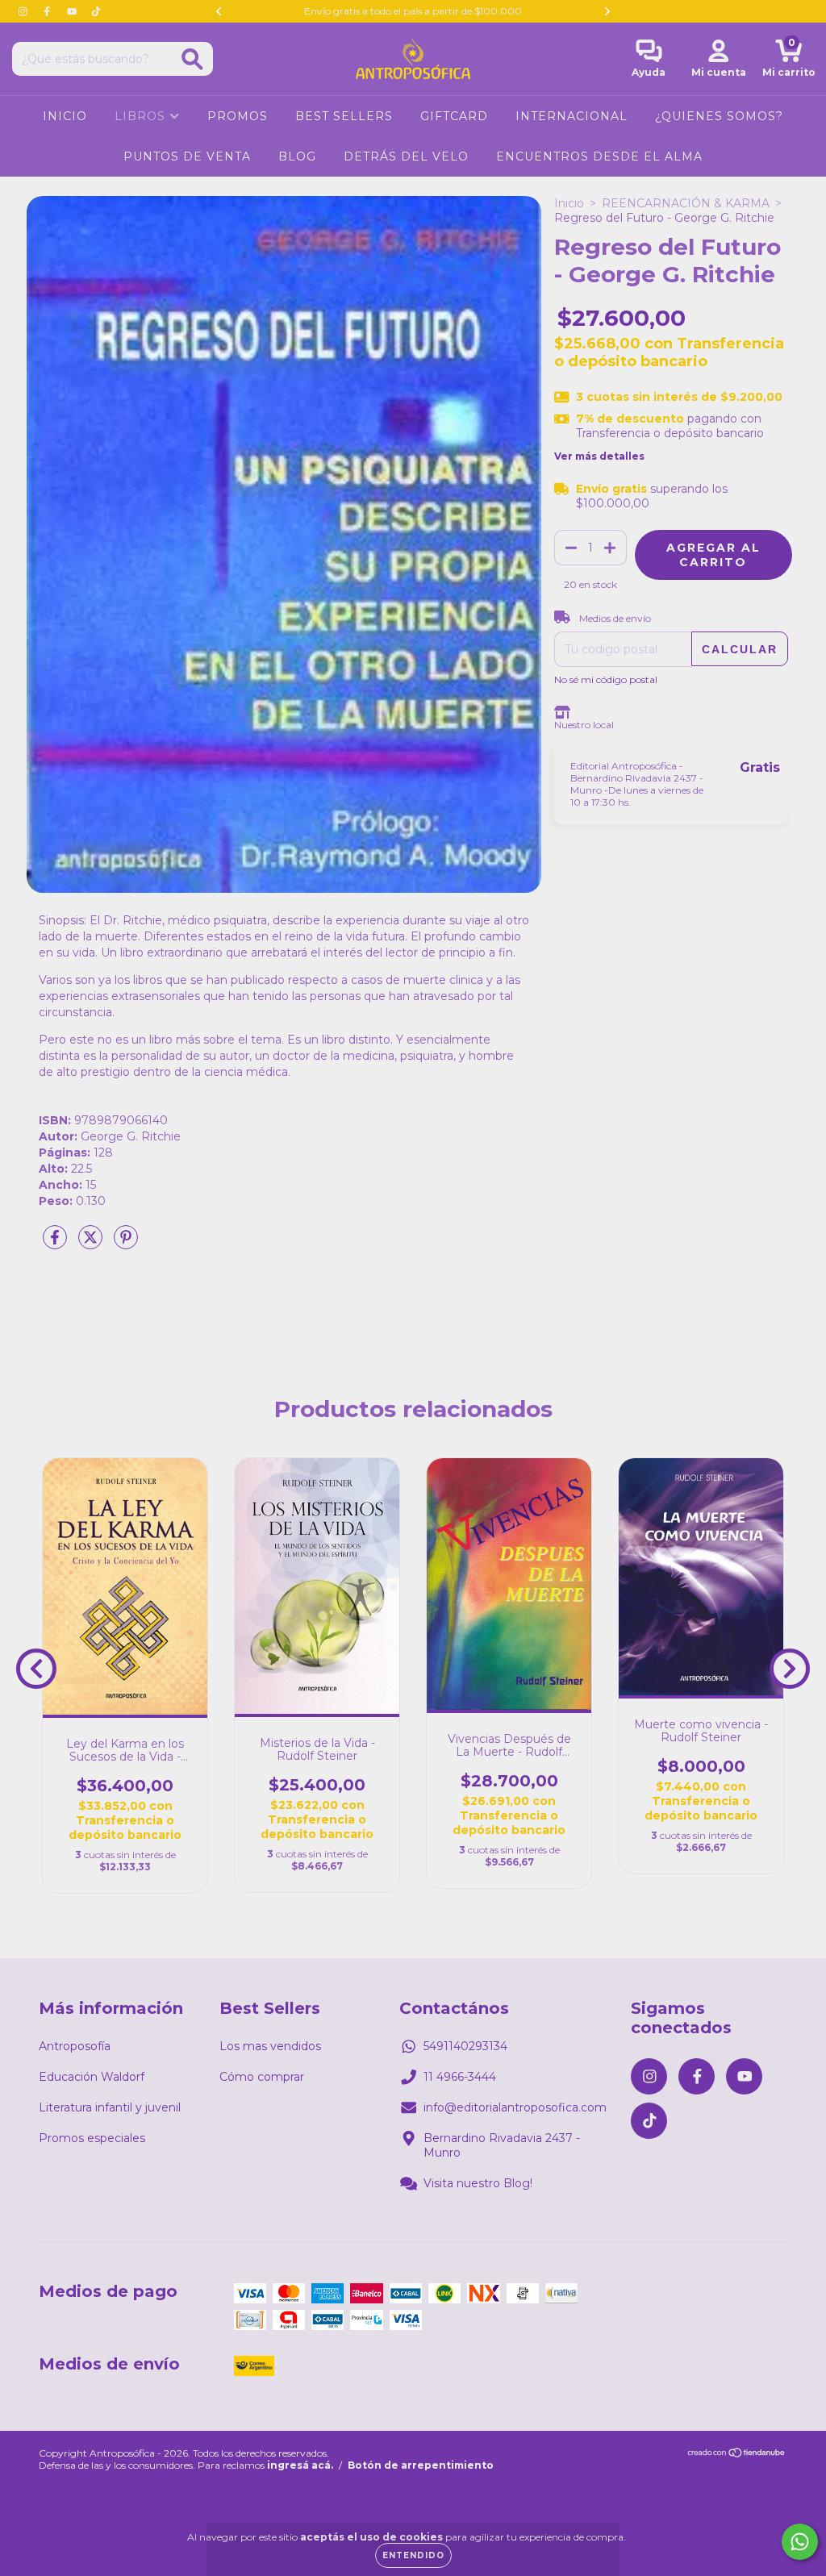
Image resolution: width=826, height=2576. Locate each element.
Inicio (569, 203)
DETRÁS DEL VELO (406, 156)
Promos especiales (92, 2138)
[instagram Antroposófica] (24, 11)
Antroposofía (75, 2046)
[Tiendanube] (737, 2455)
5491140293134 (465, 2046)
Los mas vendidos (270, 2046)
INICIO (65, 116)
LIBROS (142, 116)
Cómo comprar (262, 2077)
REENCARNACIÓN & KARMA (686, 203)
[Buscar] (192, 59)
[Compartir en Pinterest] (126, 1244)
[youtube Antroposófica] (73, 11)
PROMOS (238, 116)
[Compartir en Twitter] (92, 1244)
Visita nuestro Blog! (478, 2183)
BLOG (297, 156)
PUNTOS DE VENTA (187, 156)
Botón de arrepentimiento (421, 2465)
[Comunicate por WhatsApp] (800, 2542)
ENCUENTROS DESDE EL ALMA (599, 156)
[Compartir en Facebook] (56, 1244)
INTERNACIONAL (572, 116)
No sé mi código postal (606, 679)
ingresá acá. (300, 2465)
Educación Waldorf (92, 2077)
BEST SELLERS (344, 116)
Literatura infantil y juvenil (110, 2107)
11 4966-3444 (460, 2077)
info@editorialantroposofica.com (515, 2107)
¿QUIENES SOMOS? (719, 116)
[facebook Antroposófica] (48, 11)
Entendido (413, 2555)
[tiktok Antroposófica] (96, 11)
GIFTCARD (454, 116)
